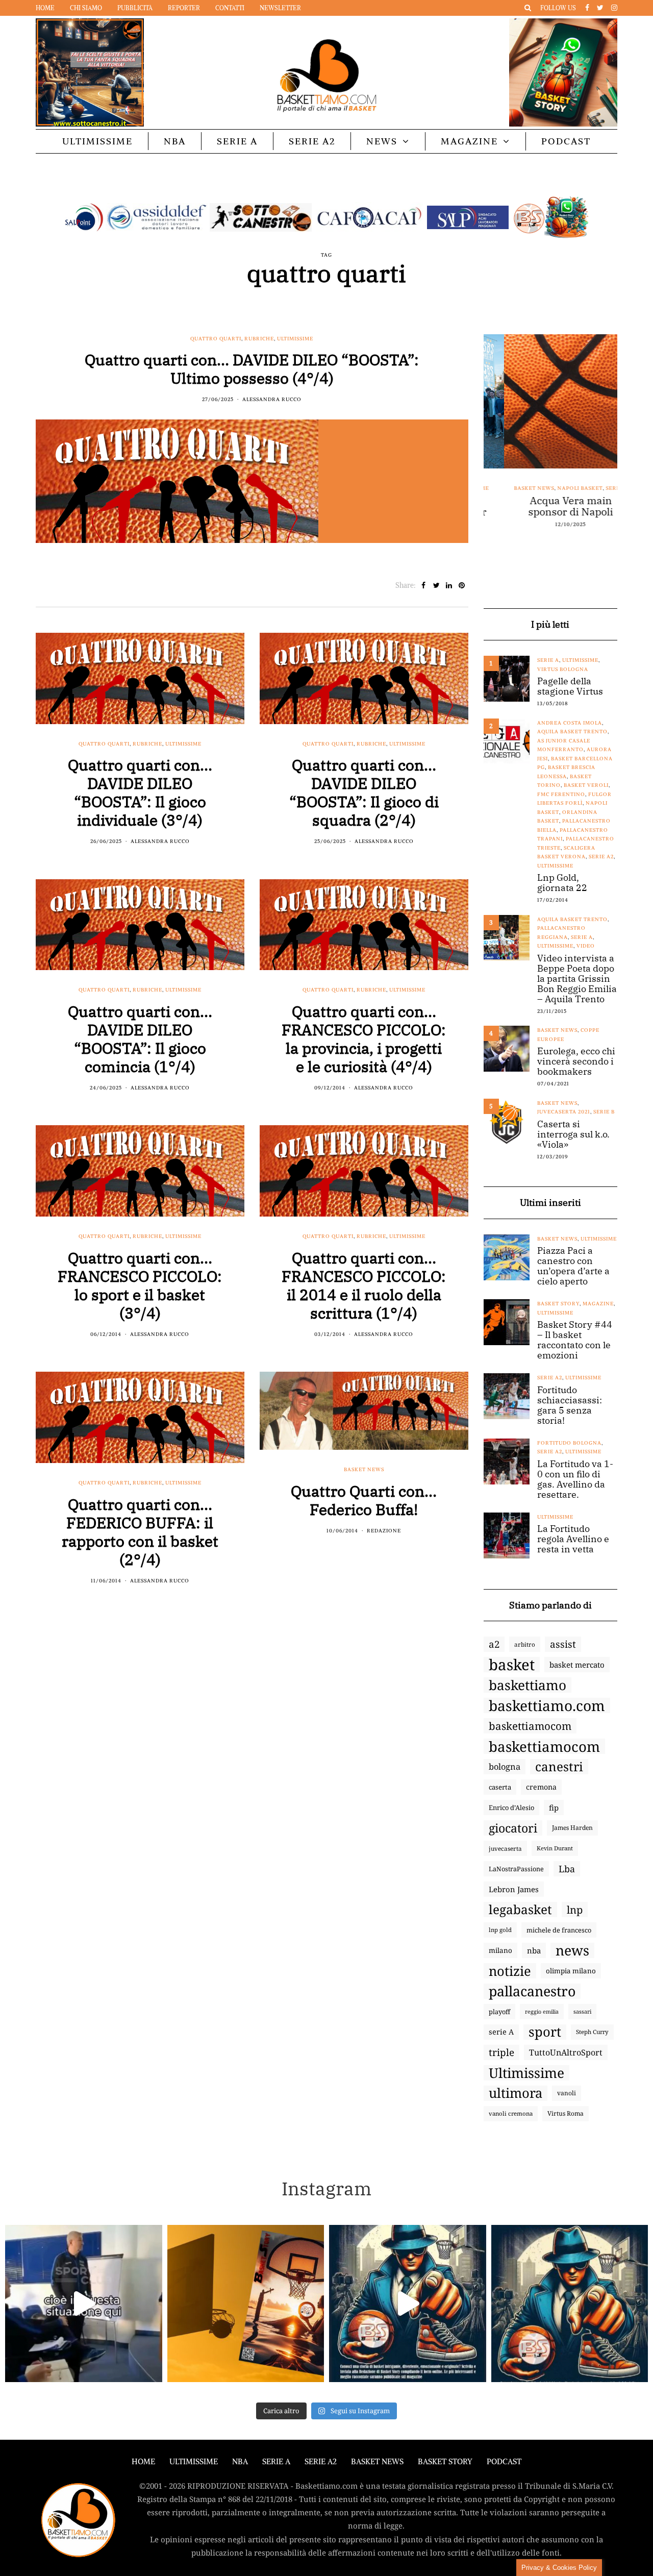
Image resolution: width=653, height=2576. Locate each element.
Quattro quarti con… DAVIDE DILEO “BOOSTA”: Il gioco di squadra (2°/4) (364, 792)
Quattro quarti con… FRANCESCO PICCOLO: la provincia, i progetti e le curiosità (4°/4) (364, 1039)
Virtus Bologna (563, 669)
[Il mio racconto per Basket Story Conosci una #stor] (408, 2303)
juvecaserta (505, 1848)
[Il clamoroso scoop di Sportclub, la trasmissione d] (84, 2303)
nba (534, 1950)
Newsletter (280, 8)
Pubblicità (135, 8)
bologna (505, 1766)
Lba (567, 1869)
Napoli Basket (559, 488)
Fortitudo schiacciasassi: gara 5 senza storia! (570, 1405)
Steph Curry (592, 2032)
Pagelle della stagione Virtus (570, 686)
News (382, 141)
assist (563, 1644)
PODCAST (566, 141)
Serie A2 (312, 141)
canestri (559, 1767)
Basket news (364, 1469)
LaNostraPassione (516, 1869)
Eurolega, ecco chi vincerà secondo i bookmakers (576, 1061)
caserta (500, 1787)
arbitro (525, 1644)
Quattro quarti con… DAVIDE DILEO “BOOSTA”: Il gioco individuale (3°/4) (140, 792)
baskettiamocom (530, 1726)
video (586, 946)
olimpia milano (571, 1971)
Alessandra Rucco (272, 399)
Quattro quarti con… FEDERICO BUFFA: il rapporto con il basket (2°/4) (140, 1532)
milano (500, 1950)
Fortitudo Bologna (569, 1443)
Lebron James (514, 1889)
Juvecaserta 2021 (564, 1112)
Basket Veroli (586, 785)
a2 (494, 1644)
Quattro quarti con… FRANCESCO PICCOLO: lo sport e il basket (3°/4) (140, 1285)
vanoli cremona (511, 2113)
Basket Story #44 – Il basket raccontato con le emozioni (575, 1340)
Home (45, 8)
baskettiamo (528, 1685)
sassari (582, 2011)
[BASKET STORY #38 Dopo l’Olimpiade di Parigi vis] (246, 2303)
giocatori (513, 1828)
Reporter (184, 8)
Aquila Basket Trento (572, 732)
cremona (541, 1787)
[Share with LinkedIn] (449, 585)
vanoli (567, 2093)
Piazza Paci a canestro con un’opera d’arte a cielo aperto (573, 1266)
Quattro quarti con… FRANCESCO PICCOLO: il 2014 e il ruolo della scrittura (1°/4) (364, 1285)
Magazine (469, 141)
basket (512, 1665)
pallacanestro (532, 1991)
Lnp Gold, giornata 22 (562, 883)
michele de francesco (559, 1930)
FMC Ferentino (561, 794)
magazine (598, 1304)
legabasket (520, 1910)
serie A (501, 2032)
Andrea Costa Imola (570, 723)
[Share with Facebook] (424, 585)
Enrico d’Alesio (511, 1807)
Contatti (230, 8)
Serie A (237, 141)
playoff (499, 2012)
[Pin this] (462, 585)
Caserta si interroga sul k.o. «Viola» (573, 1134)
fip (554, 1807)
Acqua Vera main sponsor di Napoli (550, 506)
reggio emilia (542, 2012)
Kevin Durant (555, 1848)
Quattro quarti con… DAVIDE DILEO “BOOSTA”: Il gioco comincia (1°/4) (140, 1039)
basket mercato (577, 1665)
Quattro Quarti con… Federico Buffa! (364, 1500)
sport (545, 2032)
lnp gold (500, 1930)
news (572, 1950)
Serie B (604, 1112)
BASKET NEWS (377, 2461)
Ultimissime (97, 141)
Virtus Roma (566, 2113)
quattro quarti (216, 339)
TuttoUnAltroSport (566, 2052)
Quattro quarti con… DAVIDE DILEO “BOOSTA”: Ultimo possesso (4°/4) (252, 369)
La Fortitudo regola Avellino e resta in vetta (573, 1539)
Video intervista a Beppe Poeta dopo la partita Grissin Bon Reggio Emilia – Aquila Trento (577, 979)
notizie (510, 1971)
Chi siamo (86, 8)
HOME (143, 2461)
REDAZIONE (384, 1531)
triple (501, 2052)
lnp (575, 1910)
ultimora (516, 2093)
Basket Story (558, 1304)
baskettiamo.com (547, 1705)
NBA (175, 141)
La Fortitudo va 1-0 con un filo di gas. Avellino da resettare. (575, 1479)
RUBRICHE (259, 339)
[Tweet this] (436, 585)
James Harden (572, 1828)
